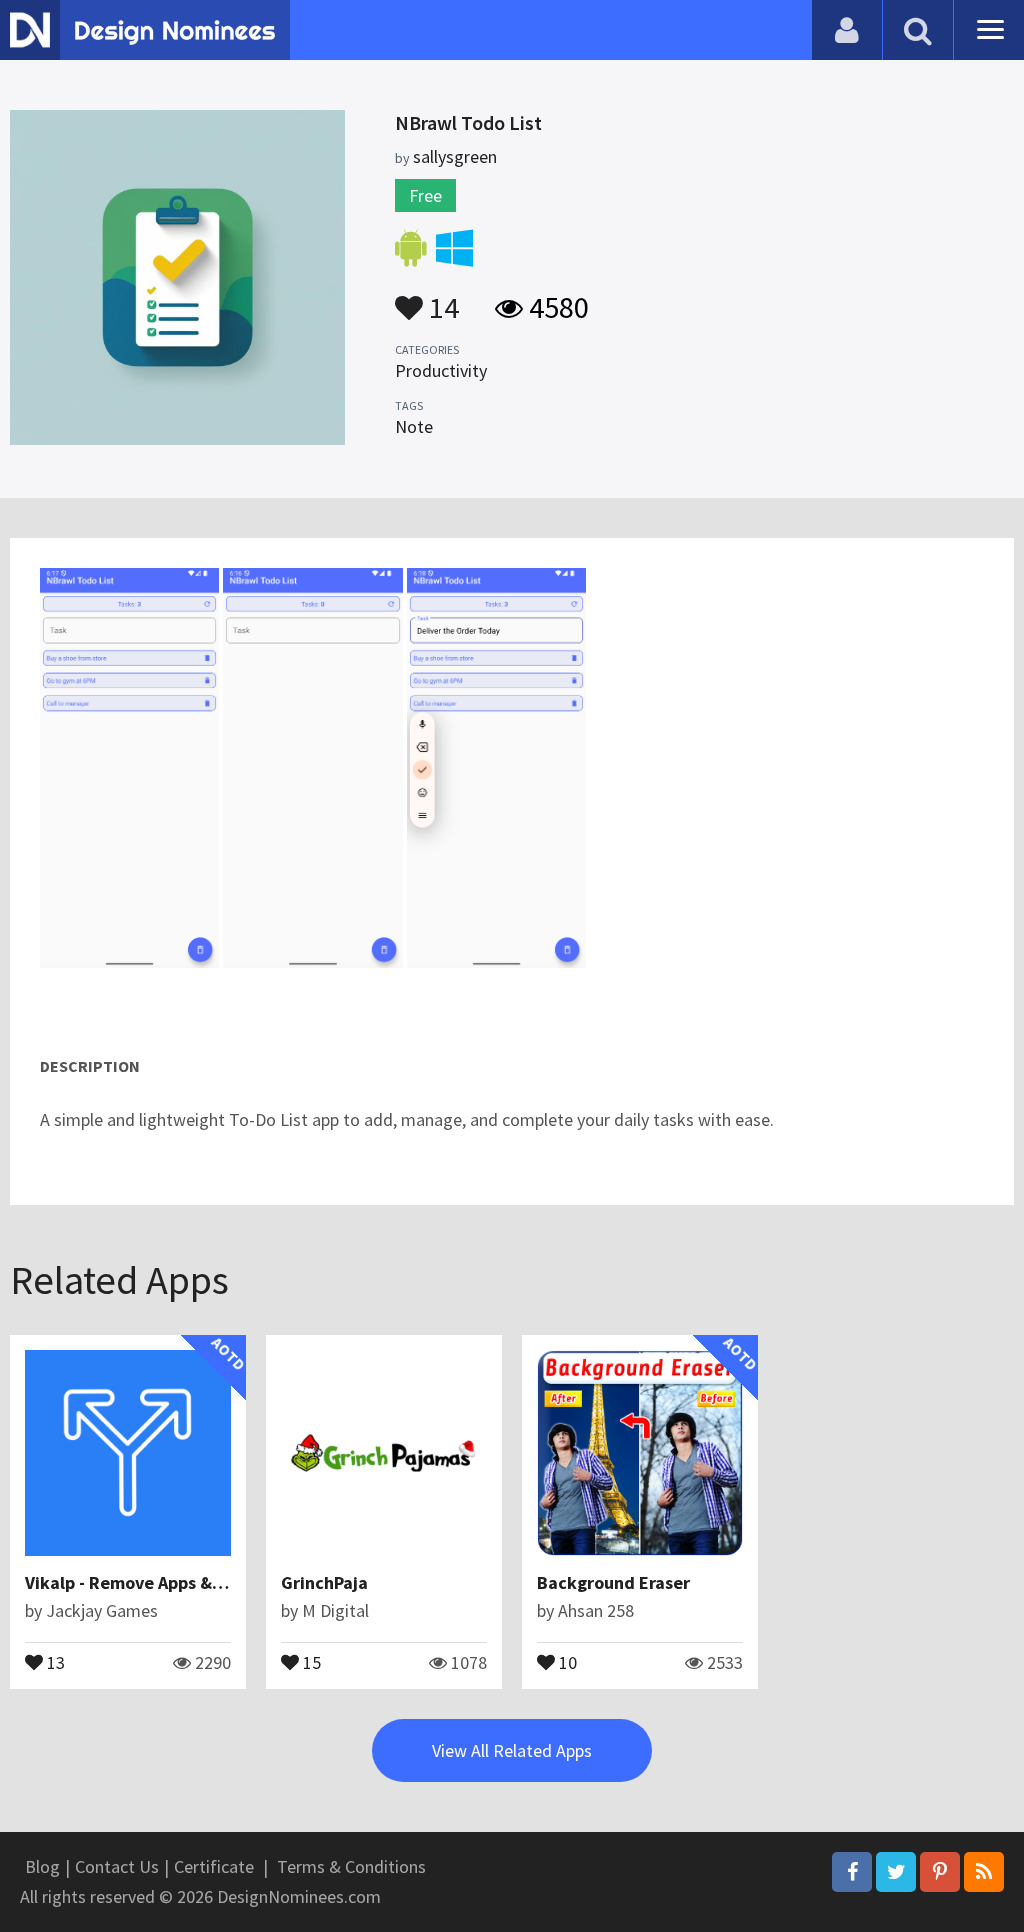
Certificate (214, 1866)
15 (310, 1661)
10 (566, 1661)
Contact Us (117, 1866)
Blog (42, 1866)
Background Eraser (613, 1582)
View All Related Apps (512, 1750)
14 (441, 298)
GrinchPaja (324, 1582)
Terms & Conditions (351, 1866)
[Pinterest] (940, 1872)
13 (54, 1661)
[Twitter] (896, 1872)
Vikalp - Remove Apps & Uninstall (157, 1582)
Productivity (441, 370)
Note (414, 426)
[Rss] (984, 1872)
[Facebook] (852, 1872)
